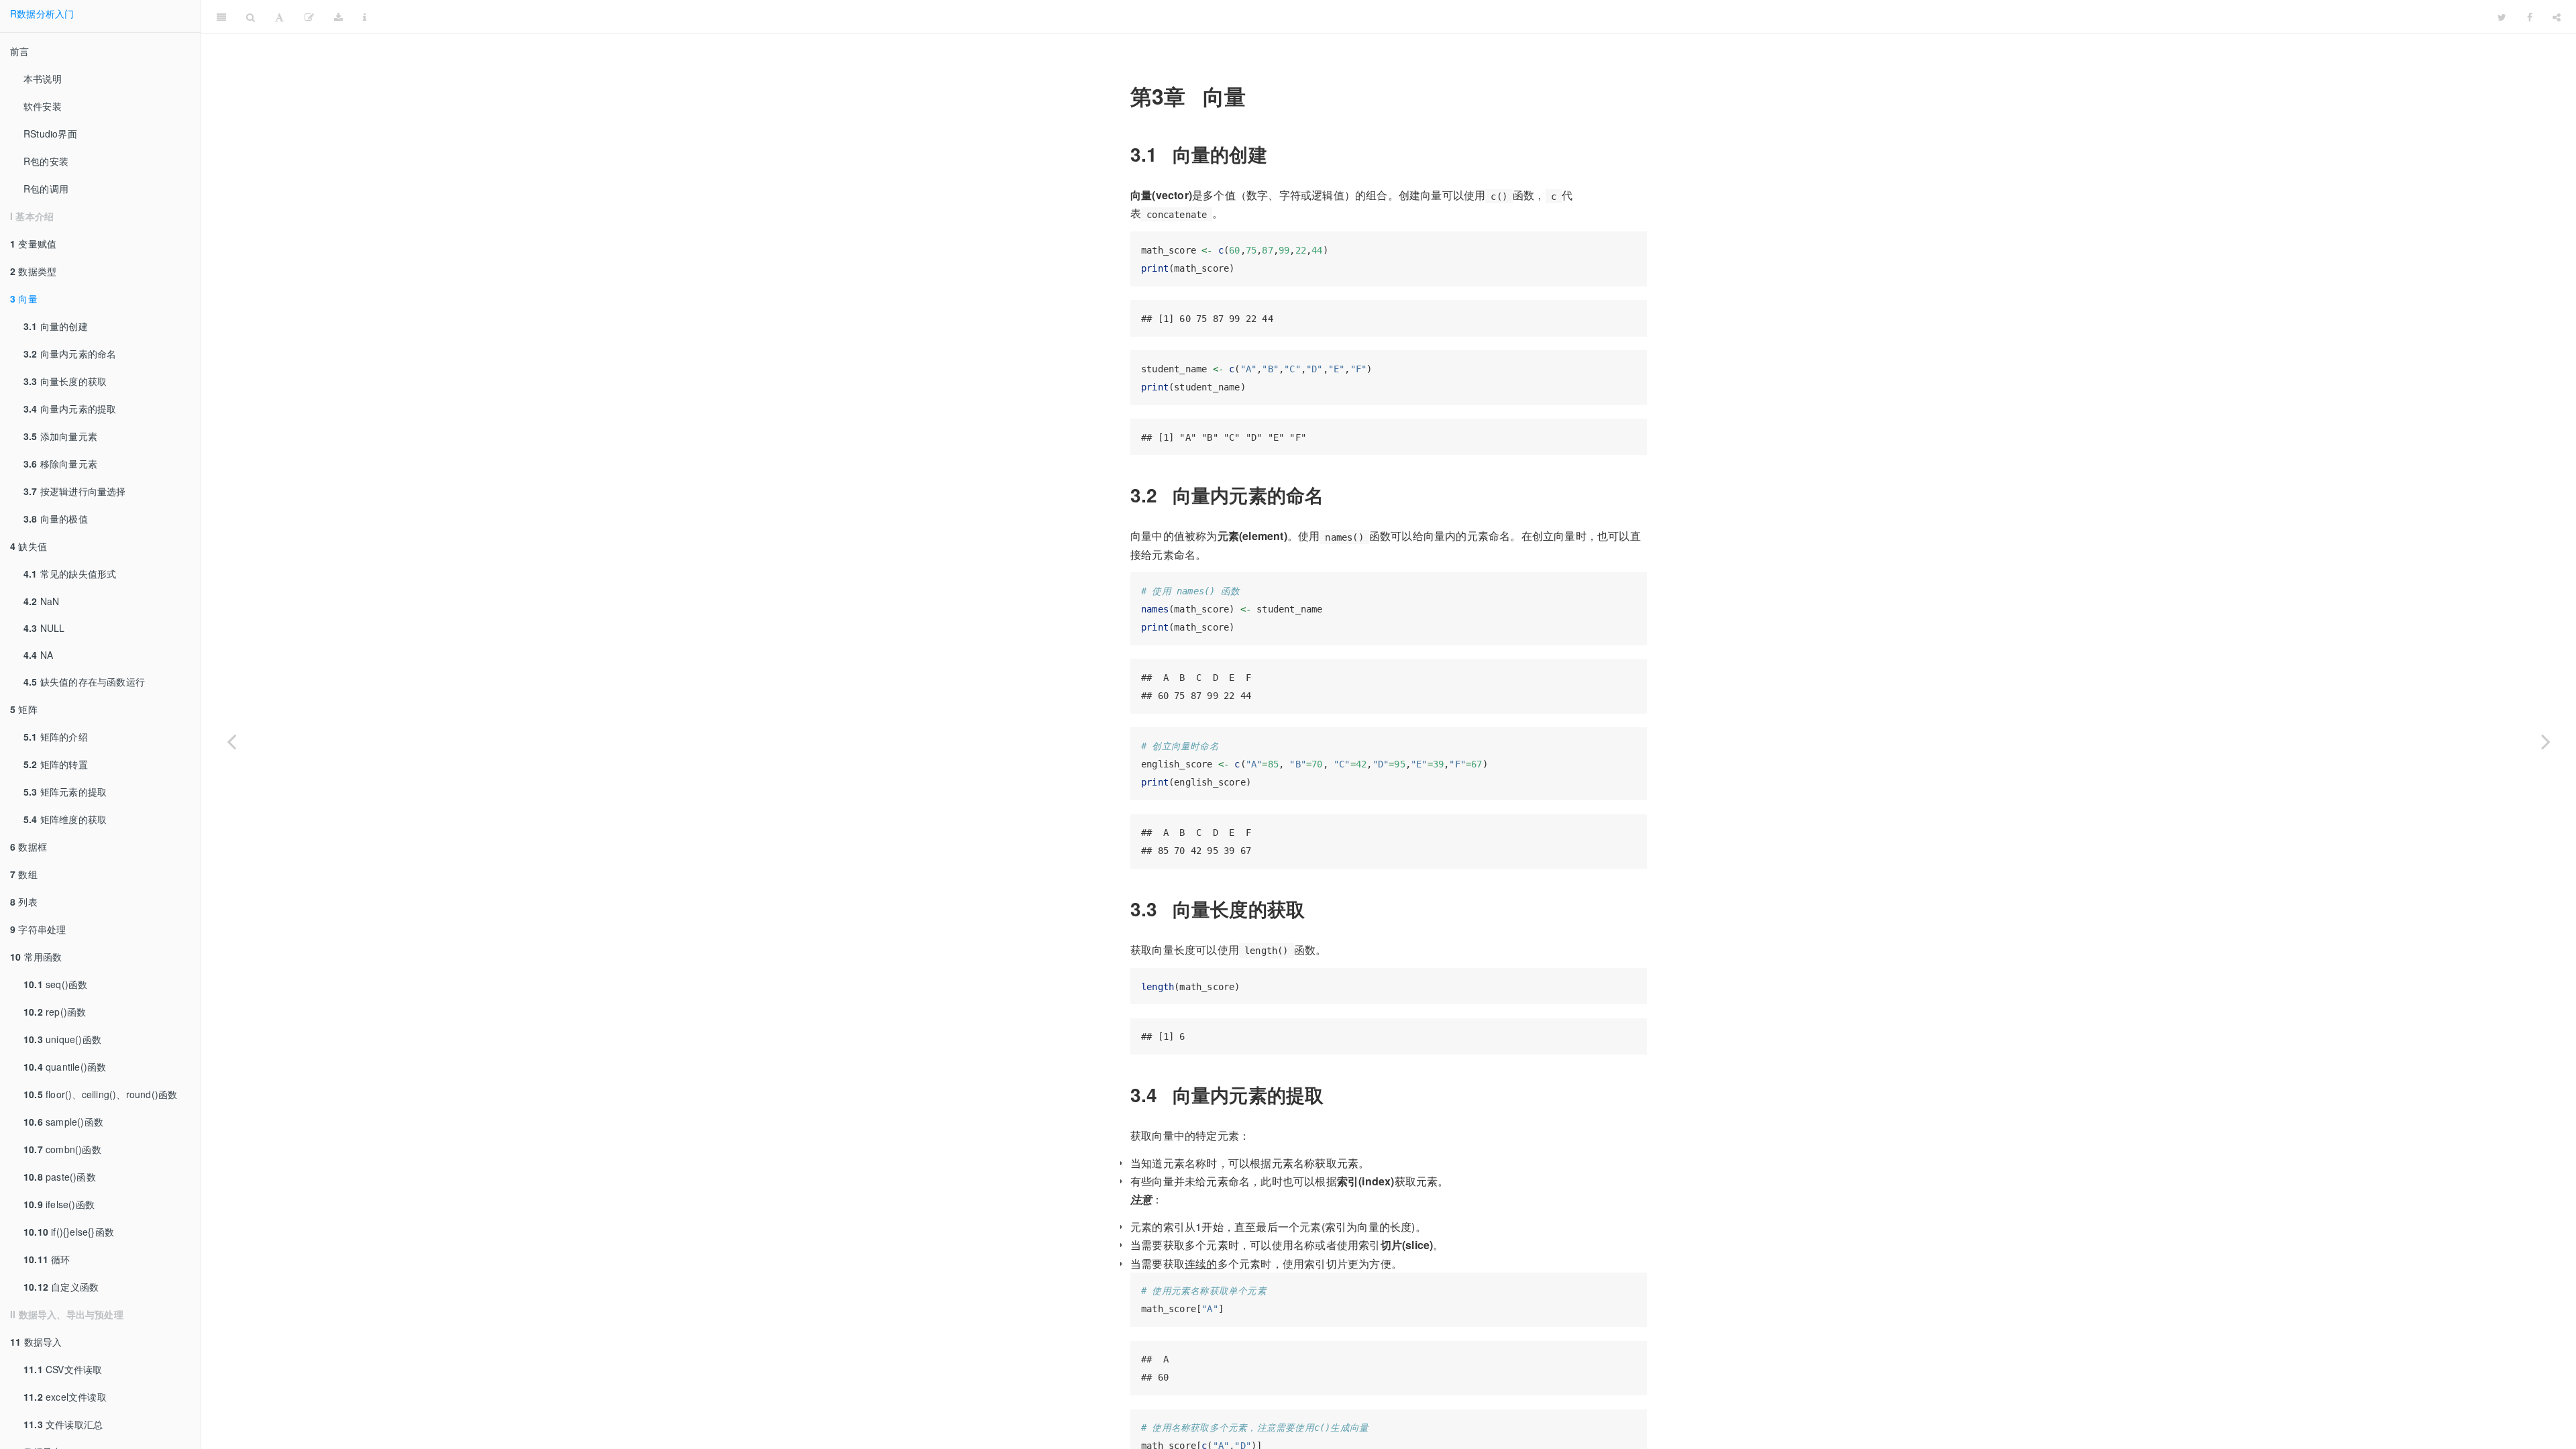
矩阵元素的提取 (65, 792)
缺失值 (29, 546)
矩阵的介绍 (56, 737)
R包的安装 (46, 161)
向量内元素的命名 (70, 354)
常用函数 (36, 957)
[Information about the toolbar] (365, 17)
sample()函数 (63, 1122)
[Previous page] (231, 741)
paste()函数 (60, 1177)
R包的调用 (46, 189)
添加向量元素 (60, 436)
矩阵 (24, 709)
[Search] (251, 17)
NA (38, 655)
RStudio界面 (50, 133)
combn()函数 (62, 1149)
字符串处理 (38, 929)
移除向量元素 (60, 464)
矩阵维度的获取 (65, 819)
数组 (24, 874)
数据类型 (33, 271)
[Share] (2557, 17)
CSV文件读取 (63, 1369)
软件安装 (43, 106)
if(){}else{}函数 (69, 1232)
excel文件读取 (65, 1397)
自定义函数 (61, 1287)
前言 (19, 51)
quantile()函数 (65, 1067)
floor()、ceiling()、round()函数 (100, 1094)
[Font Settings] (279, 17)
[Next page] (2546, 741)
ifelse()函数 (59, 1204)
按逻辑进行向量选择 (75, 491)
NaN (41, 601)
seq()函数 (55, 984)
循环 (47, 1259)
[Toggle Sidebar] (221, 17)
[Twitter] (2502, 17)
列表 (24, 902)
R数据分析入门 (42, 13)
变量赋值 (33, 244)
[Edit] (309, 17)
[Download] (338, 17)
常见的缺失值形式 (70, 574)
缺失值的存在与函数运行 (84, 682)
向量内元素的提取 (70, 409)
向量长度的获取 (65, 381)
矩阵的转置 (56, 764)
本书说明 (43, 78)
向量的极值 (56, 519)
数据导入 (36, 1342)
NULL (44, 628)
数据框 (29, 847)
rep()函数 (55, 1012)
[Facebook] (2530, 17)
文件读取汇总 (63, 1424)
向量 (24, 299)
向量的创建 (56, 326)
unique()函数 (62, 1039)
